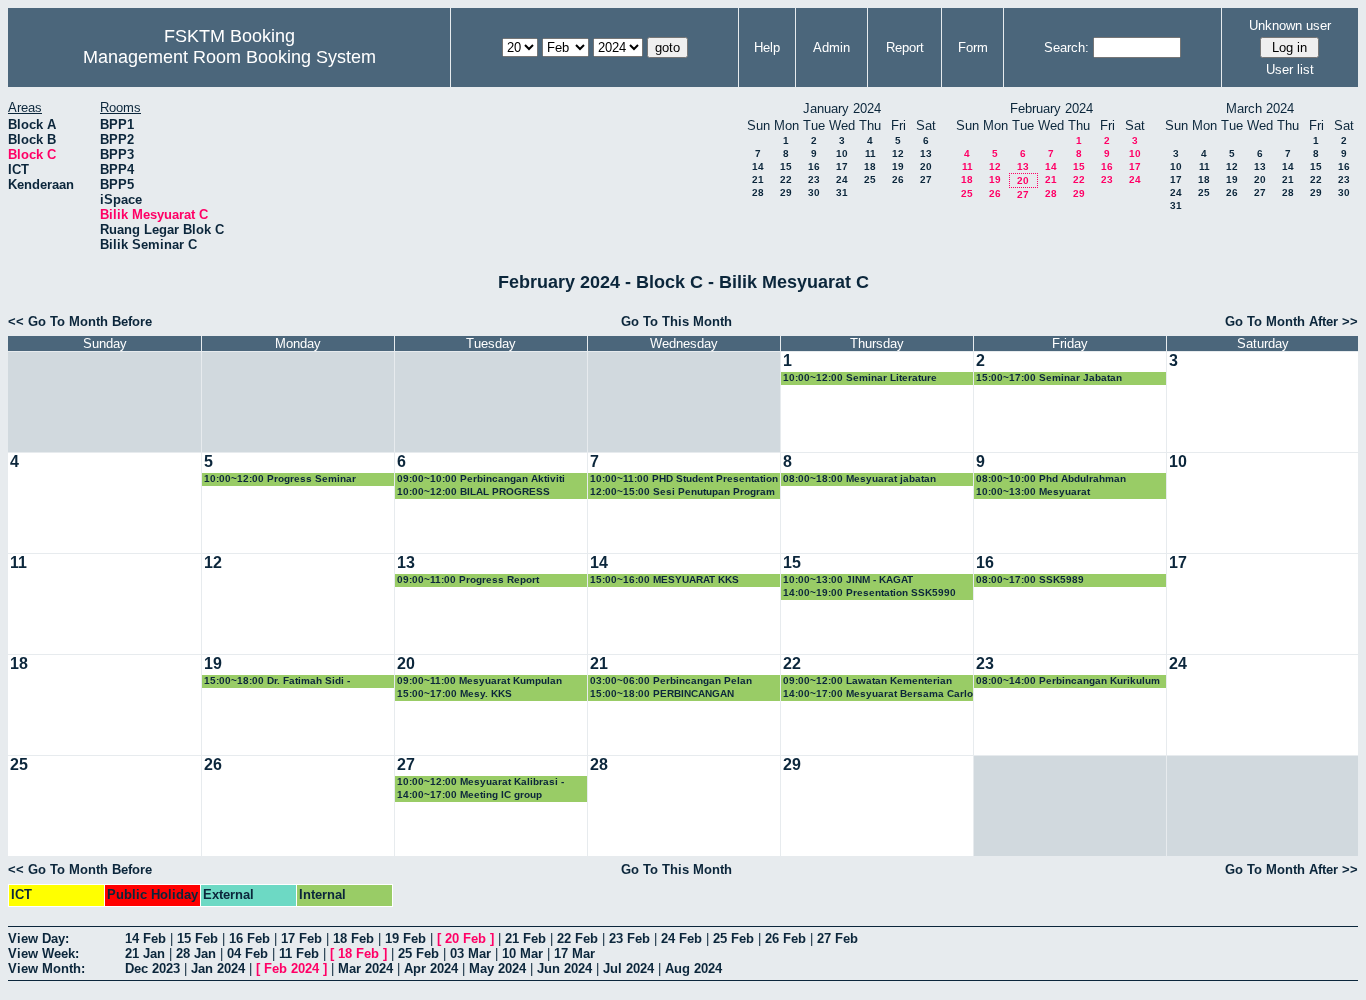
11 (870, 153)
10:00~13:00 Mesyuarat (1033, 491)
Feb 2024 (291, 968)
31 (842, 192)
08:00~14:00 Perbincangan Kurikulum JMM (1068, 681)
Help (767, 47)
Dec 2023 (152, 968)
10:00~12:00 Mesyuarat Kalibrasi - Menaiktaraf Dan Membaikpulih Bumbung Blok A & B (480, 782)
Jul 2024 (628, 968)
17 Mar (574, 953)
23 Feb (629, 938)
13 (926, 153)
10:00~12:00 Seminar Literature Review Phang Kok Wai (860, 378)
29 (786, 192)
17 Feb (301, 938)
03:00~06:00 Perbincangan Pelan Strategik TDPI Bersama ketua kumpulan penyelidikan (671, 681)
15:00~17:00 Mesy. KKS (454, 693)
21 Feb (525, 938)
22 (786, 179)
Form (973, 47)
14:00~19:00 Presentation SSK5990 (869, 592)
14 (758, 166)
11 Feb (299, 953)
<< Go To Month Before (80, 321)
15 (786, 166)
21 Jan (145, 953)
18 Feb (353, 938)
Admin (831, 47)
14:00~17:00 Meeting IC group (469, 794)
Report (905, 47)
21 (758, 179)
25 (870, 179)
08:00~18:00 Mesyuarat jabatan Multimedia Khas (859, 479)
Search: (1066, 47)
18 (870, 166)
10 (842, 153)
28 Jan (196, 953)
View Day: (38, 938)
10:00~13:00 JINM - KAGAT (848, 579)
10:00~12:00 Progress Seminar (280, 478)
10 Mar (522, 953)
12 (898, 153)
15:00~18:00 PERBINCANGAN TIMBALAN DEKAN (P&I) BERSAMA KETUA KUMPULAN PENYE (674, 694)
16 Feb (249, 938)
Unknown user (1290, 25)
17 (842, 166)
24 (842, 179)
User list (1290, 69)
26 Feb (785, 938)
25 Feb (733, 938)
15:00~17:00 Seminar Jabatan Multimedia (1049, 378)
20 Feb (465, 938)
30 (814, 192)
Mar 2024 (365, 968)
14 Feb (145, 938)
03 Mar (470, 953)
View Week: (43, 953)
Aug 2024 (693, 968)
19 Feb (405, 938)
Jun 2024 (564, 968)
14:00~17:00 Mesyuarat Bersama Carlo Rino (878, 694)
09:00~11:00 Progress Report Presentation (468, 580)
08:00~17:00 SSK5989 (1030, 579)
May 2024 (497, 968)
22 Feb (577, 938)
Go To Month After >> (1291, 321)
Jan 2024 (218, 968)
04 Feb (247, 953)
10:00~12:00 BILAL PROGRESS (473, 491)
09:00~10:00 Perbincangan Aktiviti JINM (481, 479)
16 (814, 166)
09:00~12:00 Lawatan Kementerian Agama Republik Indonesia (867, 681)
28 (758, 192)
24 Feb (681, 938)
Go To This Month (676, 321)
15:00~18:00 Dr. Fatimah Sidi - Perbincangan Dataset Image (277, 681)
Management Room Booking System (229, 57)
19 (898, 166)
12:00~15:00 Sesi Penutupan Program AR (682, 492)
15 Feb (197, 938)
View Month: (46, 968)
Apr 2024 (431, 968)
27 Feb (837, 938)
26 (898, 179)
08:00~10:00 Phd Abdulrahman (1051, 478)
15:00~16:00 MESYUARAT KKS (664, 579)
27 (926, 179)
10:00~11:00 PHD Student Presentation (684, 478)
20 (926, 166)
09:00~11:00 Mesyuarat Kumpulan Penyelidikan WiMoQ (479, 681)
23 (814, 179)
